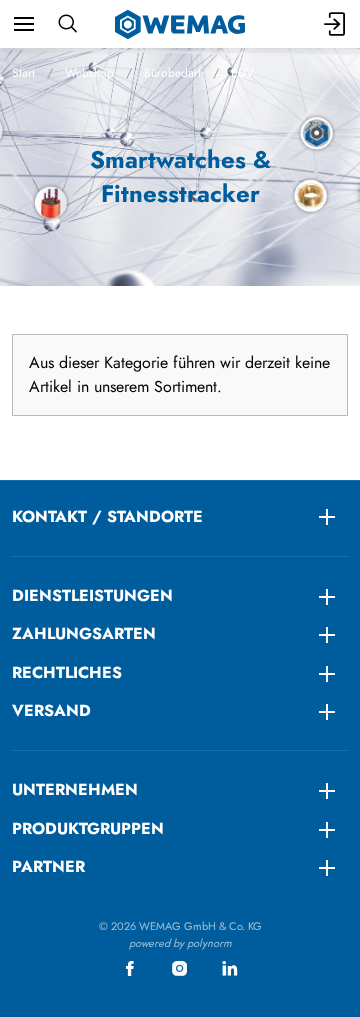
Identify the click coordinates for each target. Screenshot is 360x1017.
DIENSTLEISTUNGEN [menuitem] (92, 595)
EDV (242, 73)
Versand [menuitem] (51, 710)
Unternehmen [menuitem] (75, 789)
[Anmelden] (336, 24)
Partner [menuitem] (48, 866)
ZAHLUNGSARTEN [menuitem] (84, 633)
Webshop (89, 73)
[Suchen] (67, 24)
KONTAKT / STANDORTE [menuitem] (107, 516)
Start (23, 73)
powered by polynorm (180, 943)
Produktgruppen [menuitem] (88, 828)
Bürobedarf (172, 73)
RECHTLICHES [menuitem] (67, 672)
